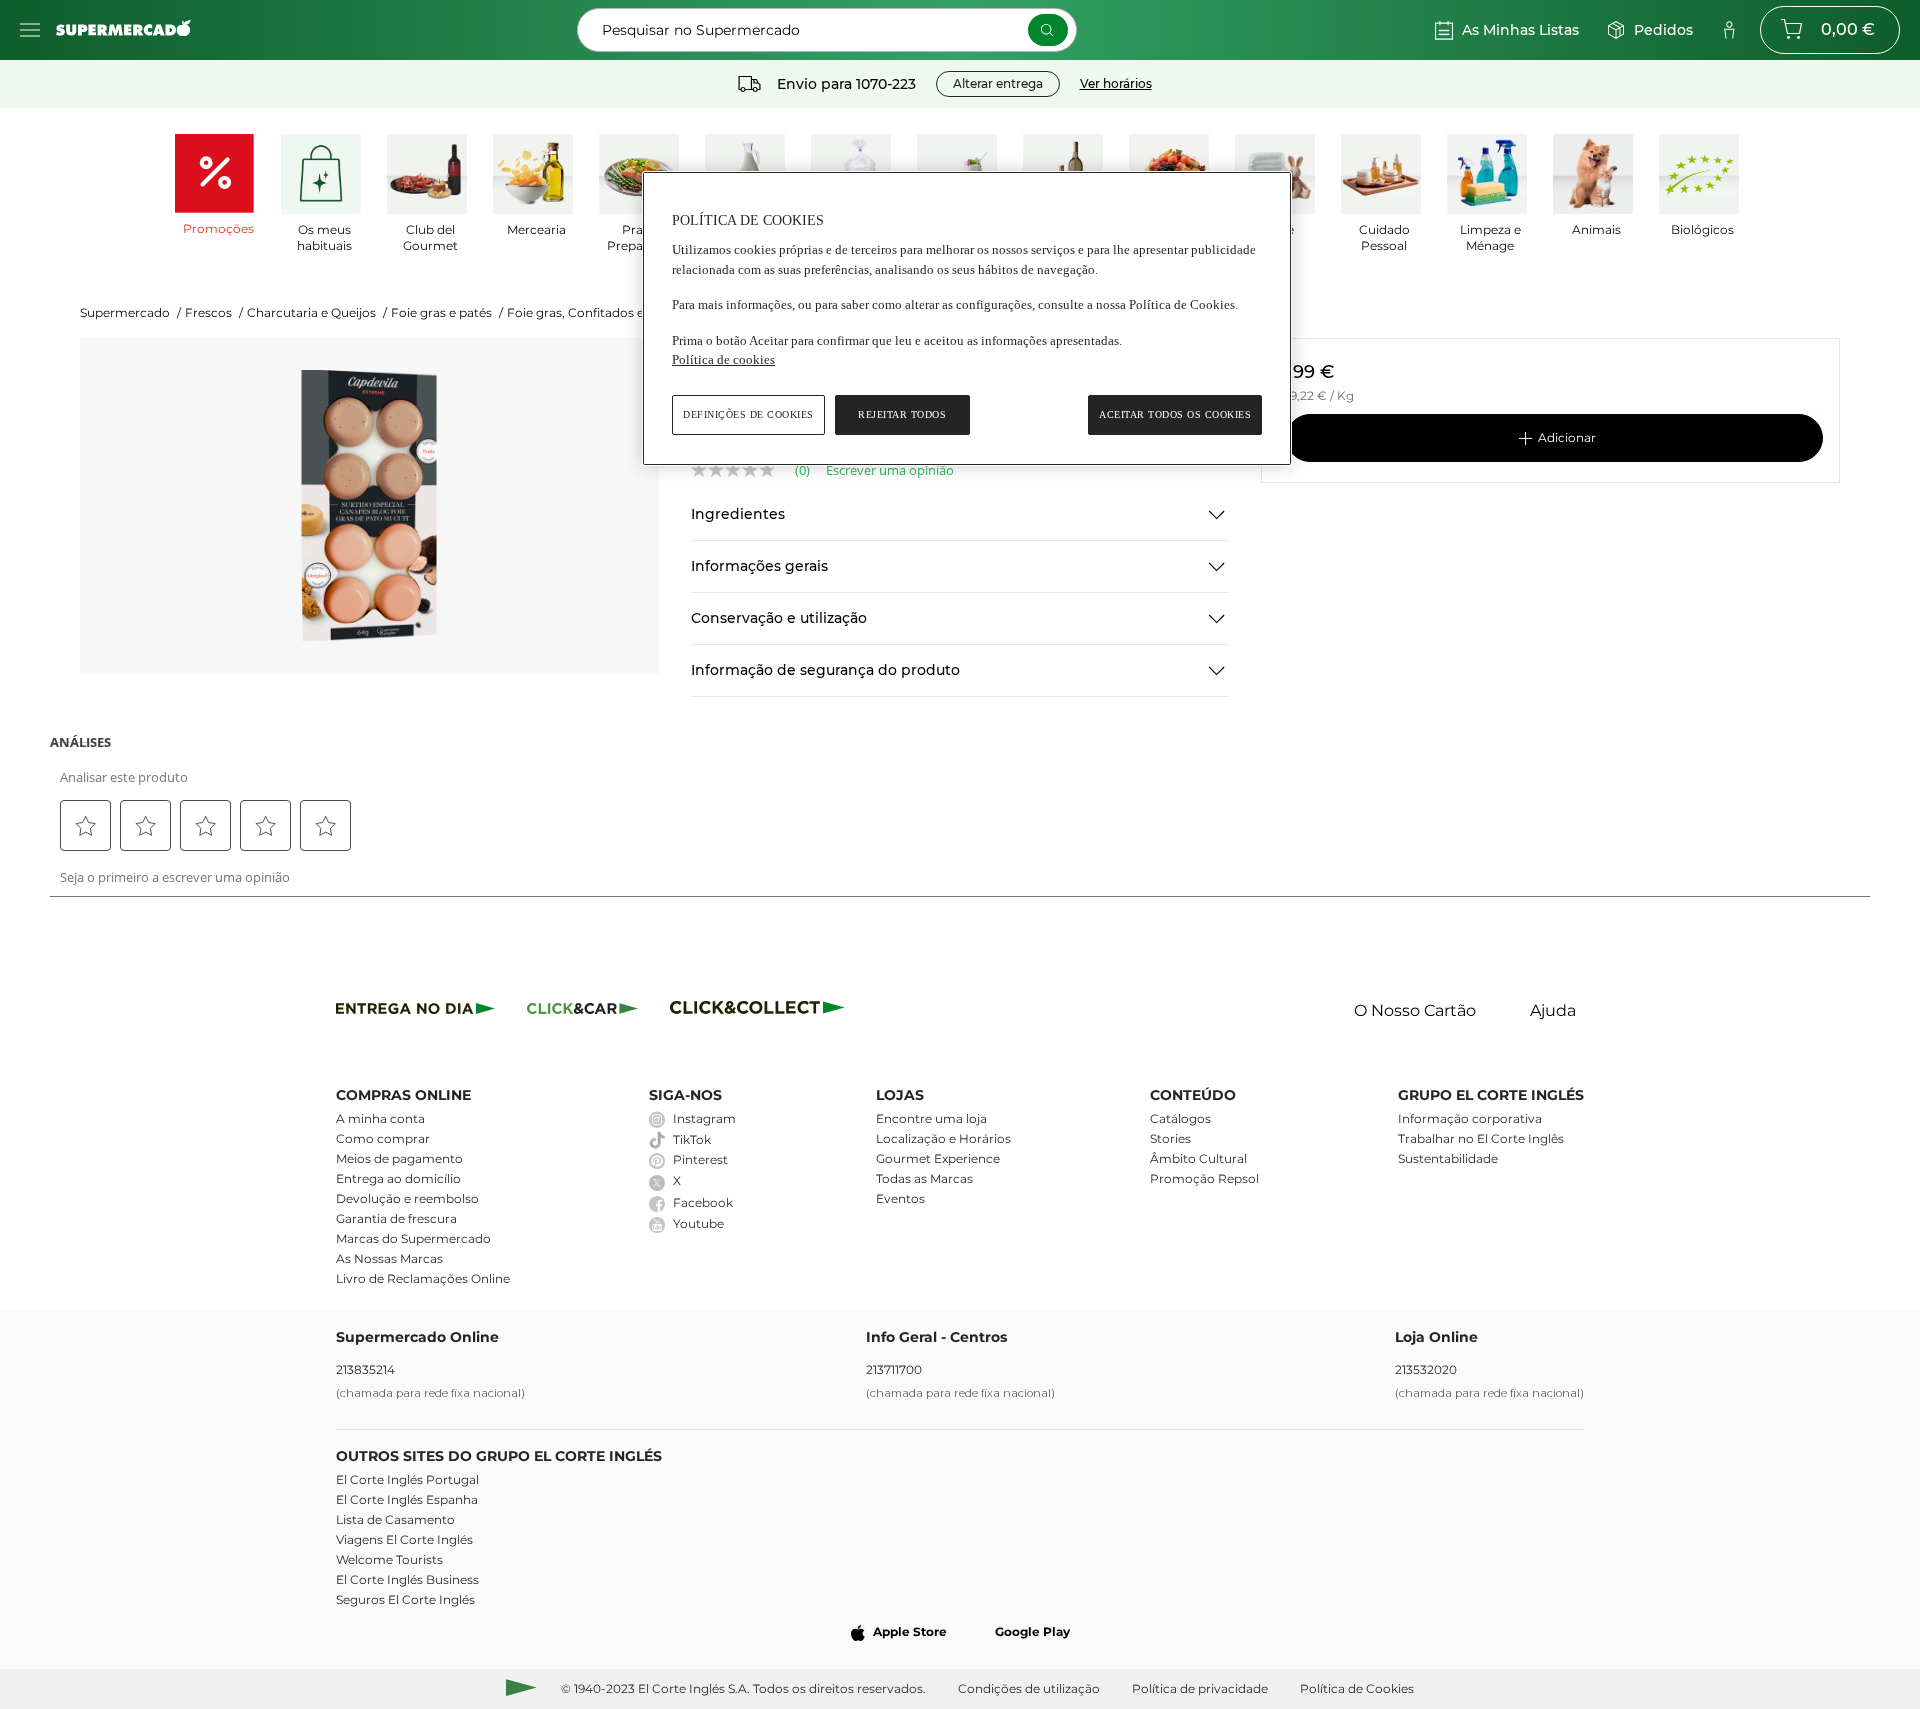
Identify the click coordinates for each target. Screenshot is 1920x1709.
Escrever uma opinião (890, 470)
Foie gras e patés (447, 312)
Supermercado (130, 312)
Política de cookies (723, 359)
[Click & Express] (415, 1011)
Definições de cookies (748, 414)
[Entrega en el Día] (760, 1011)
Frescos (214, 312)
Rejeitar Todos (902, 414)
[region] (967, 318)
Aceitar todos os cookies (1175, 414)
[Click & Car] (582, 1011)
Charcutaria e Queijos (317, 312)
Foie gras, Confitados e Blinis (593, 312)
